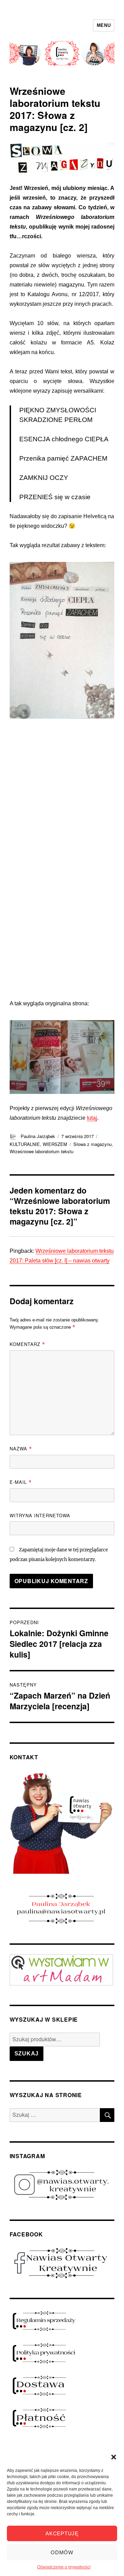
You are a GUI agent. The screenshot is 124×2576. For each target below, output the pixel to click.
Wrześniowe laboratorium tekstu (42, 1151)
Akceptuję (62, 2533)
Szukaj (27, 2054)
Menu (104, 25)
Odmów (62, 2552)
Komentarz (27, 1344)
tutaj (92, 1118)
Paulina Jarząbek (38, 1136)
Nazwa (21, 1448)
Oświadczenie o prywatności (64, 2567)
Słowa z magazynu (92, 1144)
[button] (114, 2457)
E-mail (21, 1482)
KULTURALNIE (25, 1144)
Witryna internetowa (40, 1515)
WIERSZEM (55, 1144)
